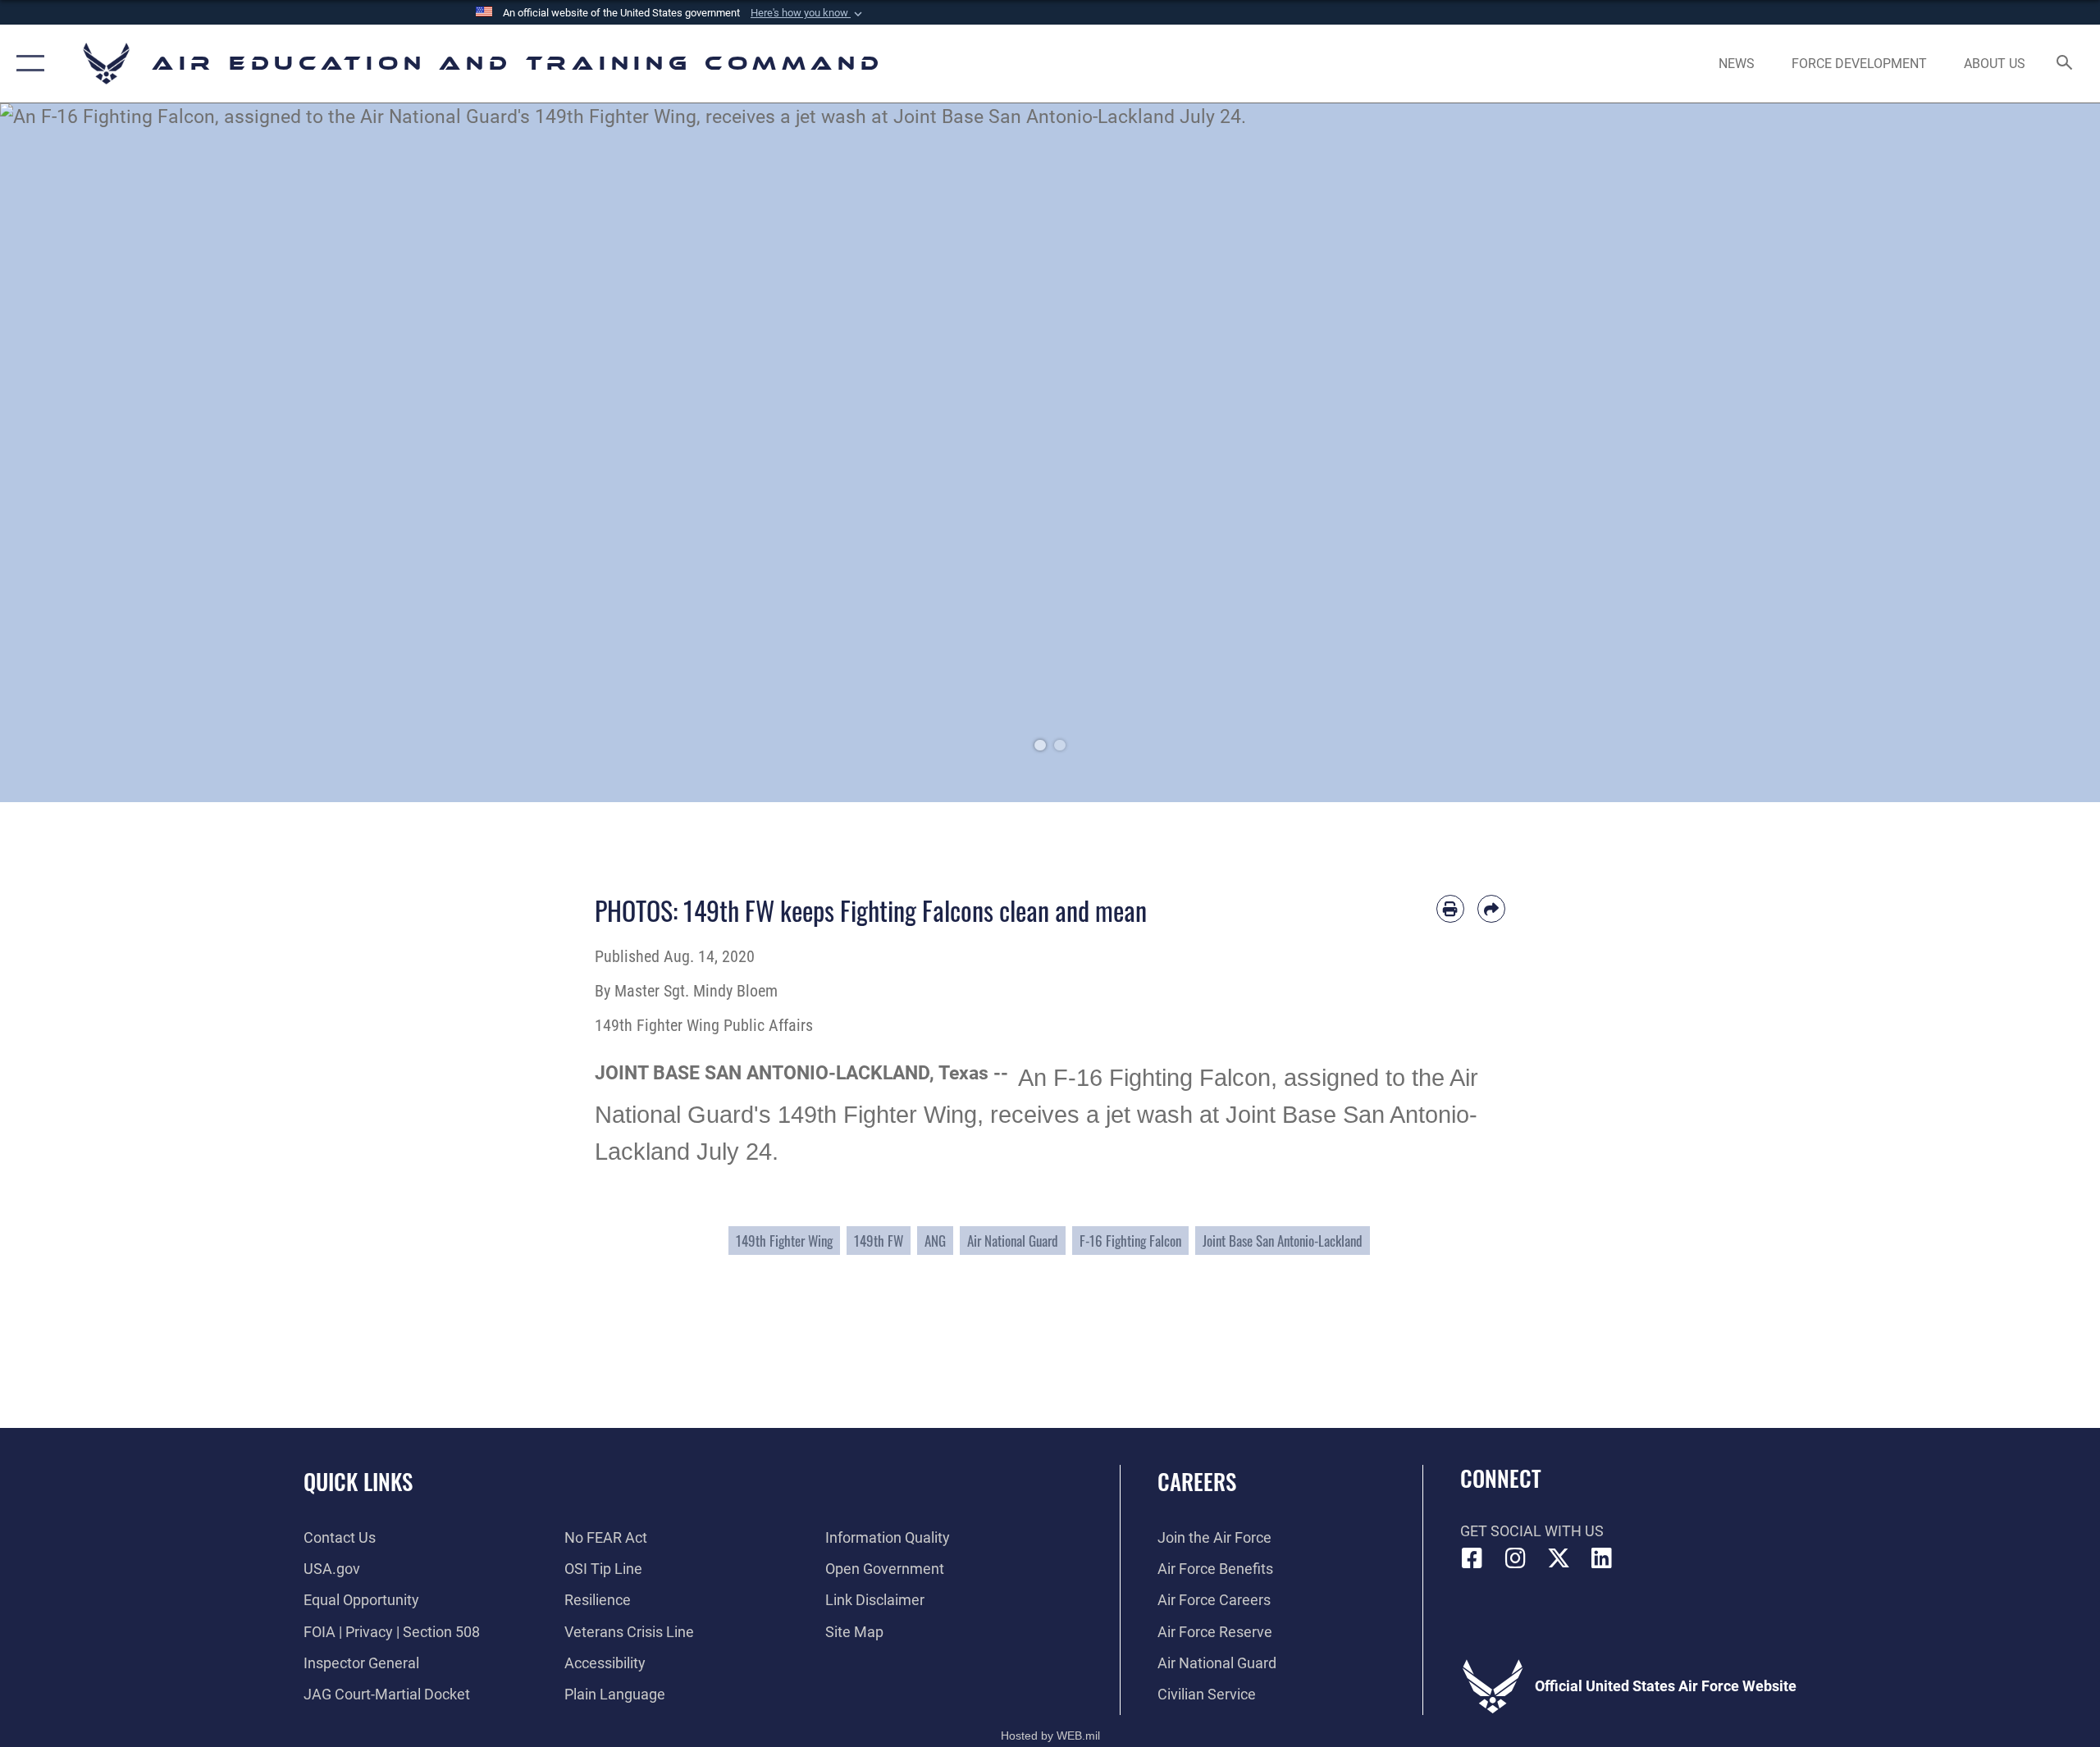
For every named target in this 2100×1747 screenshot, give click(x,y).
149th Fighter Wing (784, 1241)
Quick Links (358, 1481)
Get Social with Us (1532, 1531)
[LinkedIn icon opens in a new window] (1601, 1558)
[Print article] (1450, 909)
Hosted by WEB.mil (1050, 1736)
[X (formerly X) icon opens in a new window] (1559, 1558)
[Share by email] (1491, 909)
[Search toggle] (2065, 64)
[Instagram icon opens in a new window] (1515, 1558)
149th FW (879, 1241)
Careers (1197, 1481)
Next (1995, 453)
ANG (935, 1241)
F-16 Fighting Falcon (1130, 1241)
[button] (808, 13)
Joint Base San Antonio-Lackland (1283, 1241)
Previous (105, 453)
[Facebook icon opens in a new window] (1472, 1558)
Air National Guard (1013, 1241)
